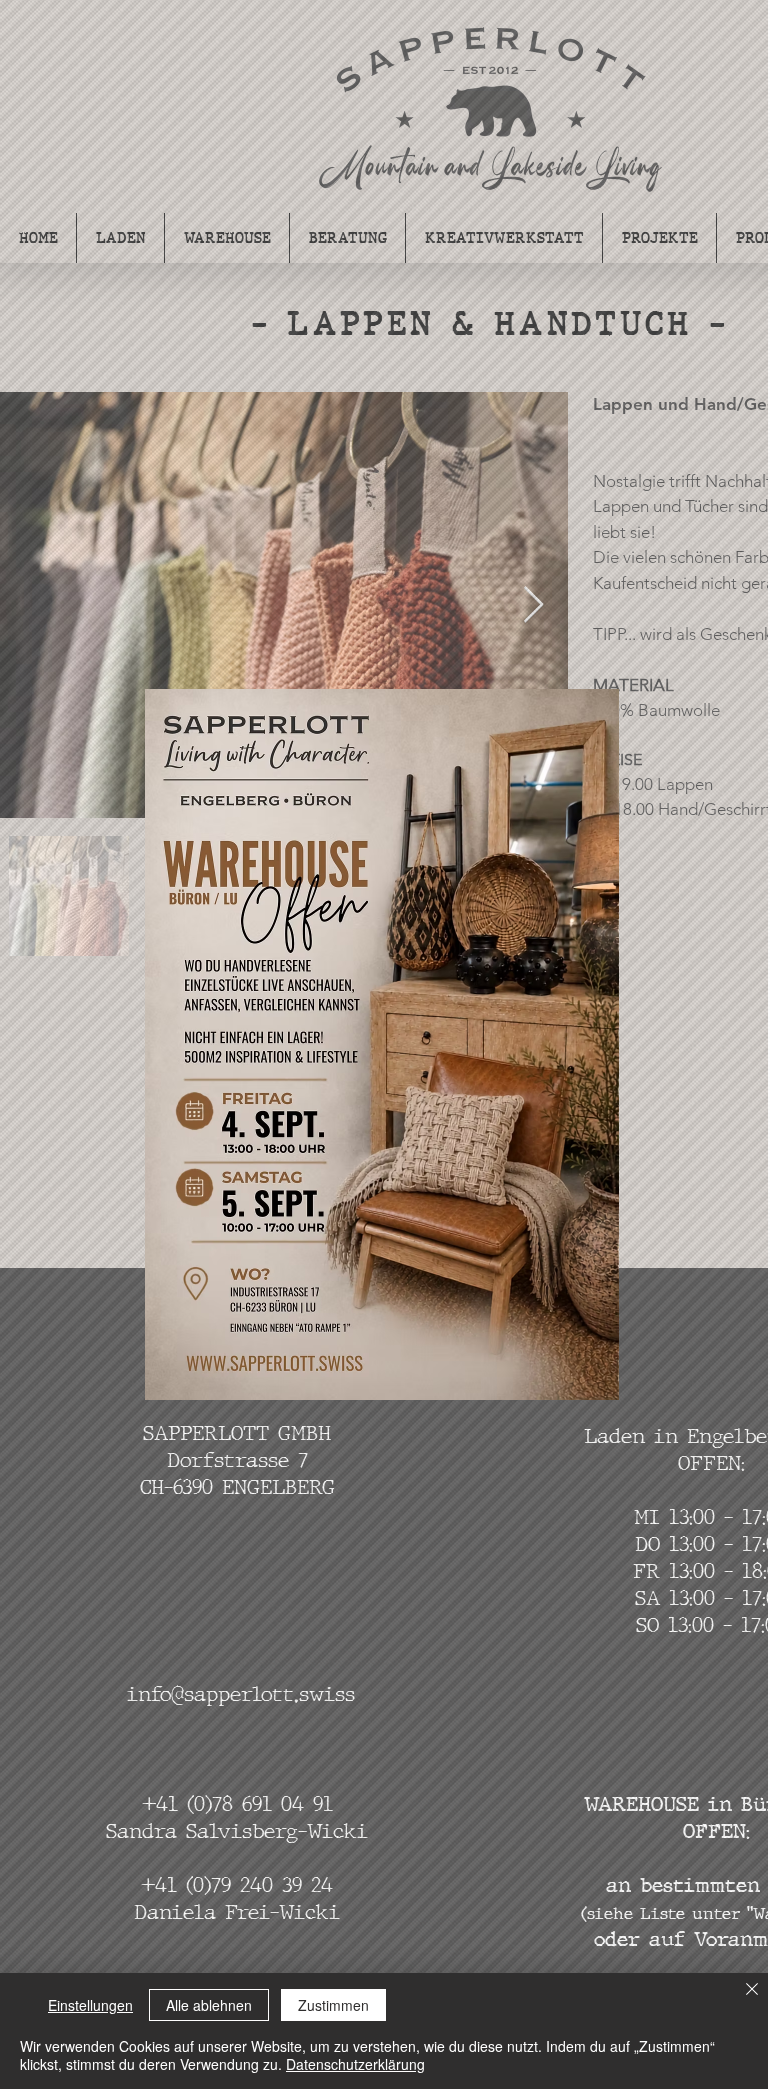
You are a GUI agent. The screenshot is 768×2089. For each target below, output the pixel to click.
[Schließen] (752, 1990)
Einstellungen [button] (90, 2005)
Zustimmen (333, 2005)
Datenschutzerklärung (355, 2064)
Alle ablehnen (209, 2005)
